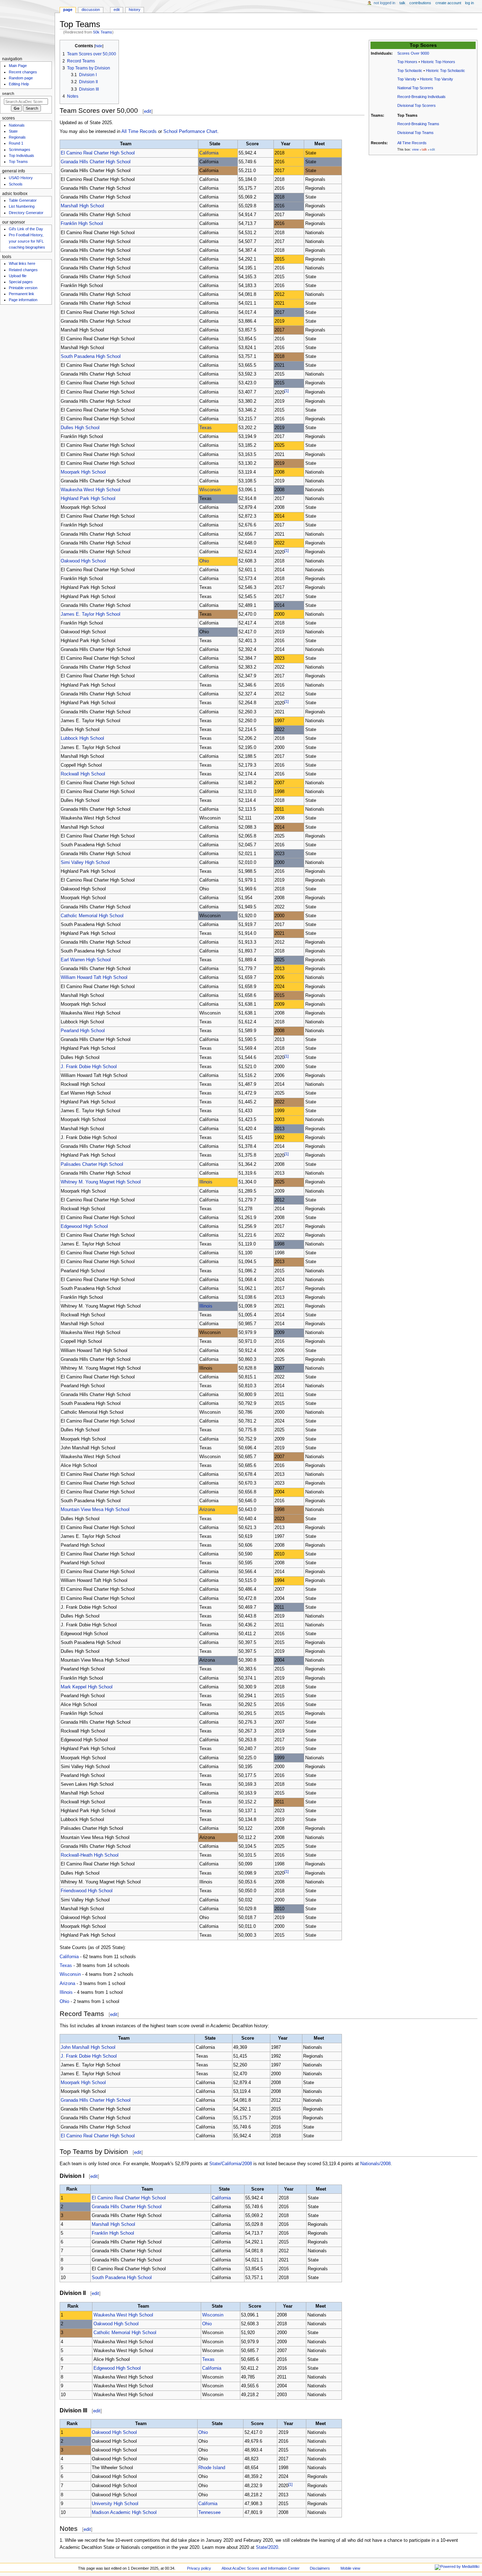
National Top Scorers (415, 88)
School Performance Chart (190, 132)
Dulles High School (80, 428)
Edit (117, 10)
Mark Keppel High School (87, 1687)
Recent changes (23, 72)
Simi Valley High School (85, 863)
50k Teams (103, 32)
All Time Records (412, 143)
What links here (22, 263)
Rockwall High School (83, 774)
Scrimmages (20, 150)
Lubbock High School (82, 738)
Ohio (204, 561)
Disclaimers (320, 2568)
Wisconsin (210, 490)
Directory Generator (26, 213)
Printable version (23, 288)
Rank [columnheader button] (72, 2189)
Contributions (420, 3)
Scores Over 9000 (413, 53)
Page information (23, 300)
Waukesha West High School (91, 490)
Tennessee (209, 2513)
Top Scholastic (410, 71)
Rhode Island (212, 2468)
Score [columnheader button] (252, 144)
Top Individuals (22, 156)
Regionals (17, 137)
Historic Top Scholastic (445, 71)
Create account (448, 3)
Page (68, 10)
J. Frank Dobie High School (89, 1067)
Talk (402, 3)
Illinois (206, 1182)
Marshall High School (82, 206)
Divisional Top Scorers (417, 105)
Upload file (18, 276)
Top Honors (407, 62)
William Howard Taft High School (94, 978)
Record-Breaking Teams (418, 124)
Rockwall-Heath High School (90, 1855)
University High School (115, 2504)
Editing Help (19, 84)
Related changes (23, 270)
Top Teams (18, 162)
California (209, 153)
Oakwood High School (83, 561)
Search (8, 93)
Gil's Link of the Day (26, 229)
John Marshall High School (88, 2047)
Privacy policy (199, 2568)
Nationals (17, 125)
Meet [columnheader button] (320, 144)
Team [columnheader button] (126, 144)
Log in (469, 3)
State (13, 131)
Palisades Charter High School (92, 1164)
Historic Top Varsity (436, 79)
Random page (21, 78)
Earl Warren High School (86, 960)
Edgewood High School (84, 1226)
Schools (16, 184)
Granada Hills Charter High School (96, 162)
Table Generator (23, 200)
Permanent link (22, 294)
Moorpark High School (83, 472)
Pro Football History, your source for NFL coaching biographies (27, 241)
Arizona (207, 1510)
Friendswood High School (87, 1891)
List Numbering (22, 206)
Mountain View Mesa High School (95, 1510)
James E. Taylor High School (91, 614)
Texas (206, 428)
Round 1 (16, 143)
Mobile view (350, 2568)
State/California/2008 (231, 2164)
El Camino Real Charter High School (98, 153)
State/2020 (267, 2547)
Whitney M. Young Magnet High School (101, 1182)
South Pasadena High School (91, 357)
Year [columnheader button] (286, 144)
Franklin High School (82, 224)
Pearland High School (83, 1031)
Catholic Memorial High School (92, 916)
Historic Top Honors (438, 62)
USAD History (21, 178)
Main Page (18, 66)
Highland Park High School (88, 499)
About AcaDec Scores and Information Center (261, 2568)
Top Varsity (407, 79)
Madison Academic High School (124, 2513)
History (135, 10)
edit (148, 111)
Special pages (21, 282)
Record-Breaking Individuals (421, 97)
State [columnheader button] (215, 144)
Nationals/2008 (375, 2164)
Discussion (91, 10)
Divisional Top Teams (415, 133)
